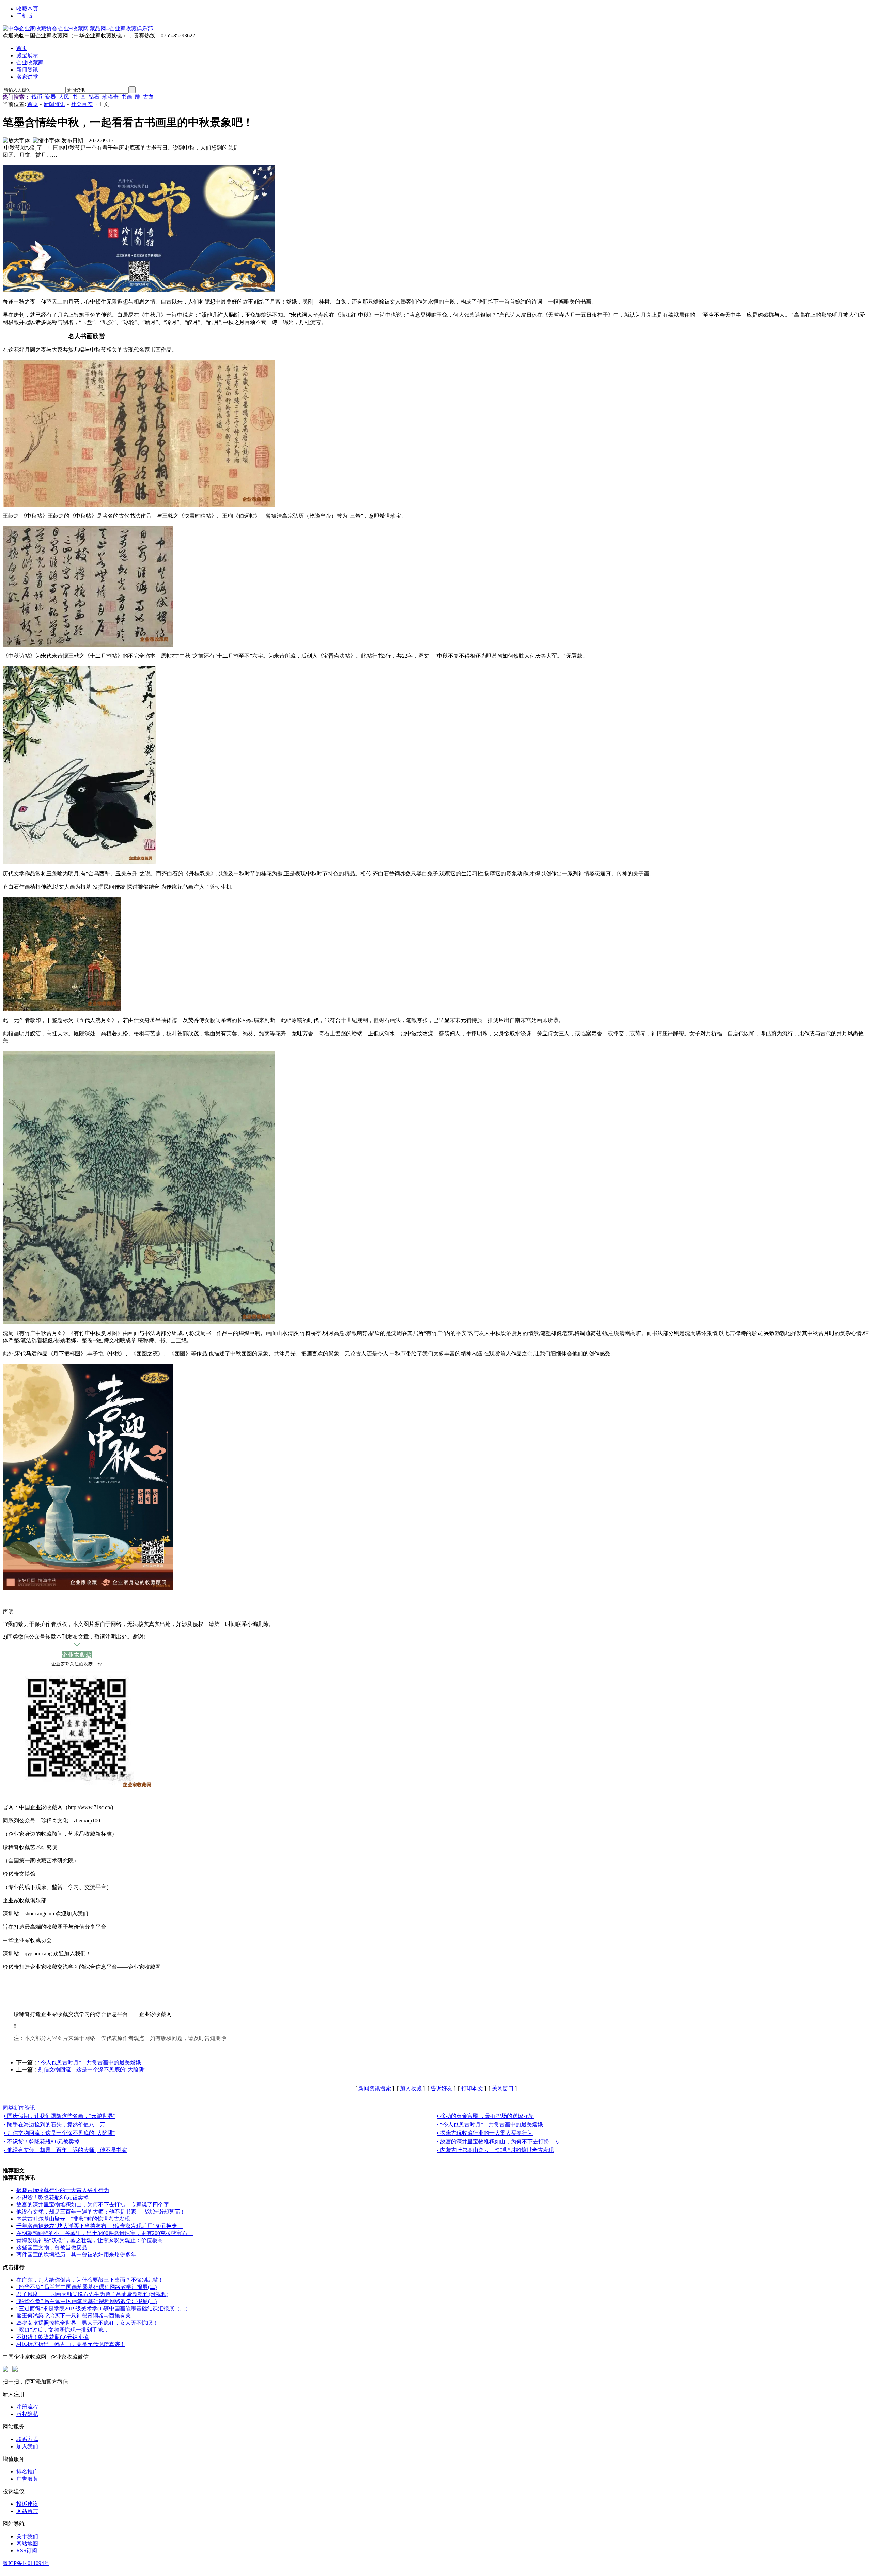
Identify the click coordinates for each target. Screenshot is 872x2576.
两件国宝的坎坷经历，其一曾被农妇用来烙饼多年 (76, 2255)
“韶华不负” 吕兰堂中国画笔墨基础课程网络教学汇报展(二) (87, 2287)
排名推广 (27, 2472)
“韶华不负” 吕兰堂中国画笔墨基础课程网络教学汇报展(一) (87, 2301)
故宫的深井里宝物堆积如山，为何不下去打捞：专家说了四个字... (95, 2205)
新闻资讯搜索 (375, 2088)
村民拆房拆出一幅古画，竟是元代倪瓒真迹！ (71, 2344)
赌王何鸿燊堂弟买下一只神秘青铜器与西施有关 (74, 2316)
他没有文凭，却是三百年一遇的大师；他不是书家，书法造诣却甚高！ (101, 2212)
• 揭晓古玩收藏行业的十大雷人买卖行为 (485, 2133)
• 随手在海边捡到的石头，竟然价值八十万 (54, 2124)
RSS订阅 (27, 2551)
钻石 (94, 97)
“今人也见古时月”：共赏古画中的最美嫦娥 (90, 2062)
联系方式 (27, 2439)
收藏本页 (27, 9)
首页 (33, 104)
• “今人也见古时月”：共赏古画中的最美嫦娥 (490, 2124)
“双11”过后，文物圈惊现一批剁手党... (62, 2330)
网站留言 (27, 2511)
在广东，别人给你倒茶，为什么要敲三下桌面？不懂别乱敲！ (90, 2280)
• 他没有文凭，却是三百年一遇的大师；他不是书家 (65, 2150)
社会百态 (82, 104)
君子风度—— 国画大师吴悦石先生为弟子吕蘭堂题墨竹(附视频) (92, 2294)
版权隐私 (27, 2414)
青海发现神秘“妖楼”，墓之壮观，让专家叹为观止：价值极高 (90, 2240)
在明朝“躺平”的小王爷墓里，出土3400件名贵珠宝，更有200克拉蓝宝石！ (105, 2233)
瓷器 (50, 97)
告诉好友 (441, 2088)
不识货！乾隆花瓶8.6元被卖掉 (52, 2197)
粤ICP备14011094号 (26, 2563)
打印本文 (472, 2088)
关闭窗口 (503, 2088)
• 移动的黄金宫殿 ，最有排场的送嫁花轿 (485, 2116)
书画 (127, 97)
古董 (149, 97)
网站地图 (27, 2543)
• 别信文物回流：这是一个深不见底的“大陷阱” (60, 2133)
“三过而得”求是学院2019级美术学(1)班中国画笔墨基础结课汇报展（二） (104, 2308)
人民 (64, 97)
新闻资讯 (54, 104)
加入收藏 (411, 2088)
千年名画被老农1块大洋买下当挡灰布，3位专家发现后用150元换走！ (99, 2226)
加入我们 (27, 2446)
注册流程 (27, 2407)
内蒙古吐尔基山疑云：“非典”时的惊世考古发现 (73, 2219)
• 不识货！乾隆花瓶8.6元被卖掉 (42, 2142)
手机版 (25, 16)
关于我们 (27, 2536)
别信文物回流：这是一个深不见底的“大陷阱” (92, 2070)
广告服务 (27, 2479)
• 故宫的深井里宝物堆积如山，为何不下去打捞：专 (498, 2142)
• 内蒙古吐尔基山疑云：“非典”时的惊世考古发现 (495, 2150)
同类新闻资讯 (19, 2108)
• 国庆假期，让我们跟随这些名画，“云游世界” (60, 2116)
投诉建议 (27, 2504)
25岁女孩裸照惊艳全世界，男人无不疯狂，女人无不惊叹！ (87, 2323)
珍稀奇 (110, 97)
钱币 (37, 97)
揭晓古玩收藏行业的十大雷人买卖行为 (63, 2190)
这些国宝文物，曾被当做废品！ (54, 2247)
